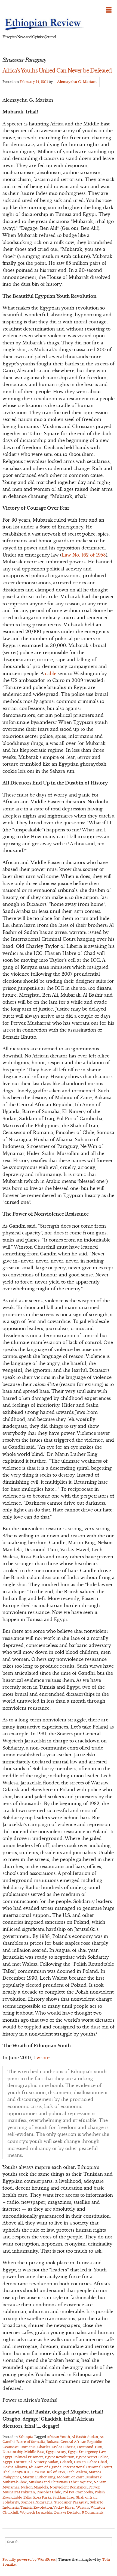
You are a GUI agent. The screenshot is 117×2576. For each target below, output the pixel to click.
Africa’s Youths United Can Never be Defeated (57, 71)
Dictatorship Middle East (23, 2452)
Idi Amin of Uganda (45, 2467)
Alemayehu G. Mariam (77, 82)
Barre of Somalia (31, 2442)
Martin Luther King (39, 2477)
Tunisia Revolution (36, 2507)
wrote (43, 2058)
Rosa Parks (42, 2497)
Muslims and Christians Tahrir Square (60, 2482)
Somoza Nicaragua (37, 2502)
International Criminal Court (88, 2467)
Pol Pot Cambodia (78, 2492)
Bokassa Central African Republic (74, 2442)
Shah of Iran (86, 2497)
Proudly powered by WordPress (29, 2560)
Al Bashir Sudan (85, 2437)
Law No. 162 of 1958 (84, 555)
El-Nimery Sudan (43, 2462)
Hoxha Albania (15, 2467)
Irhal (7, 2472)
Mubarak (94, 2477)
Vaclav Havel (64, 2507)
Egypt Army (56, 2452)
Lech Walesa (77, 2472)
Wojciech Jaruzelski (36, 2512)
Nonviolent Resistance (68, 2487)
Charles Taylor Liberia (56, 2447)
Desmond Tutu (90, 2447)
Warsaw (83, 2507)
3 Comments (93, 2512)
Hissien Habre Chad (90, 2462)
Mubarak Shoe (15, 2482)
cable (51, 674)
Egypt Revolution (60, 2457)
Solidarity (11, 2502)
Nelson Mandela (35, 2487)
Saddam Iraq (63, 2497)
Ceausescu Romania (19, 2447)
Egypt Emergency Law (87, 2452)
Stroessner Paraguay (71, 2502)
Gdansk (66, 2462)
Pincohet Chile (49, 2492)
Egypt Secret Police (92, 2457)
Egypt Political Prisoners (23, 2457)
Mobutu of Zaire (71, 2477)
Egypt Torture (15, 2462)
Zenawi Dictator (67, 2512)
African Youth (58, 2437)
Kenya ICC (21, 2472)
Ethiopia (26, 2437)
